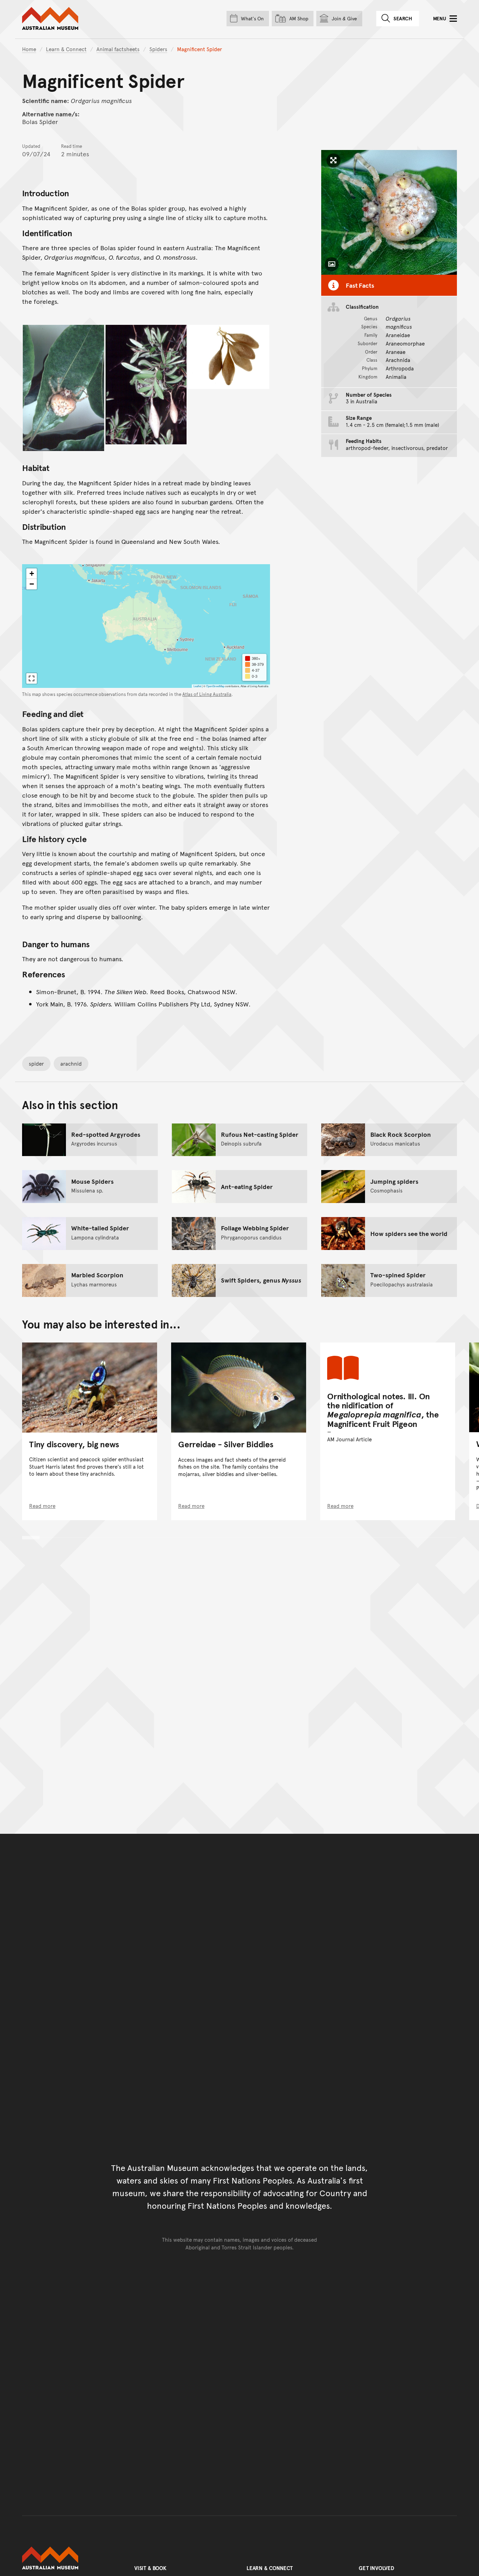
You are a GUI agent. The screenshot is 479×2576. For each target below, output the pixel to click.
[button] (32, 574)
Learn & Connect (66, 49)
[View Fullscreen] (32, 678)
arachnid (71, 1063)
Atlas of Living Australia (207, 694)
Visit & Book (150, 2568)
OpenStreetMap (215, 686)
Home (29, 49)
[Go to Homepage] (71, 2558)
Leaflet (197, 686)
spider (36, 1063)
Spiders (158, 49)
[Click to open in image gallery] (63, 388)
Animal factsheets (118, 49)
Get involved (376, 2568)
